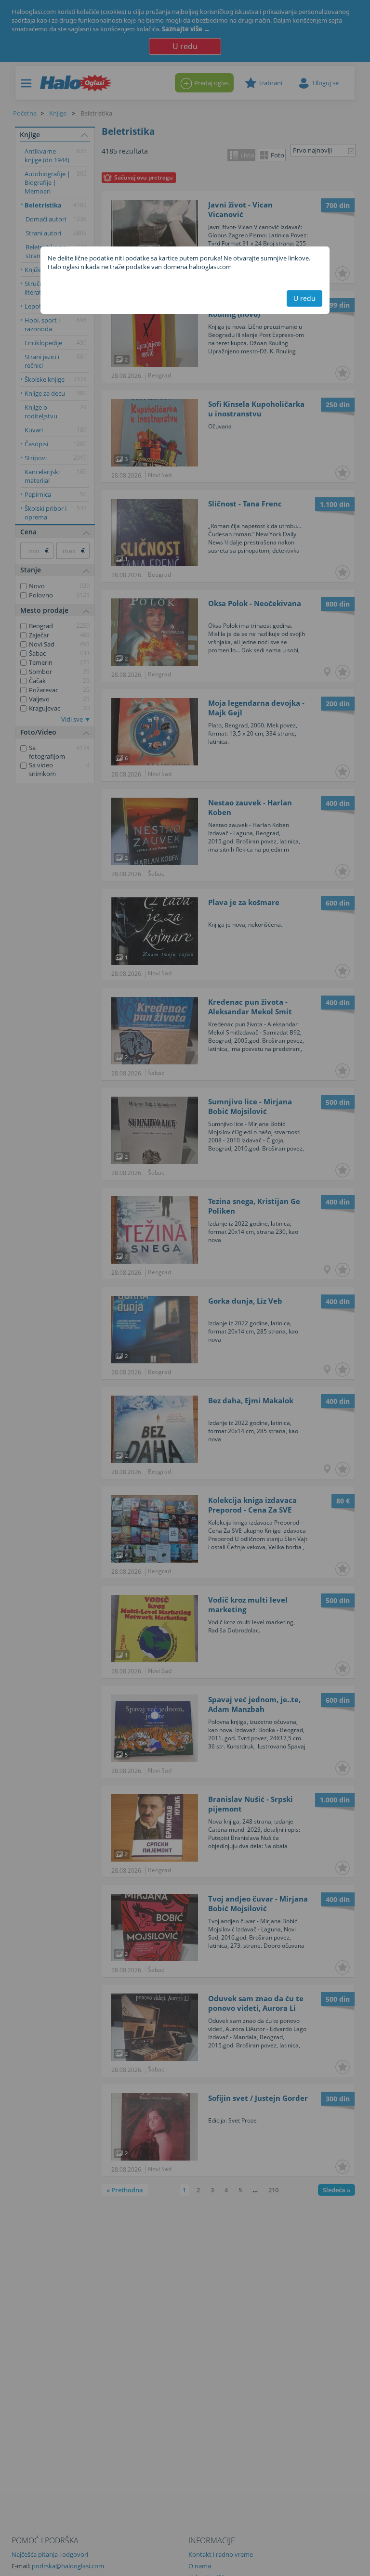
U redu (304, 298)
